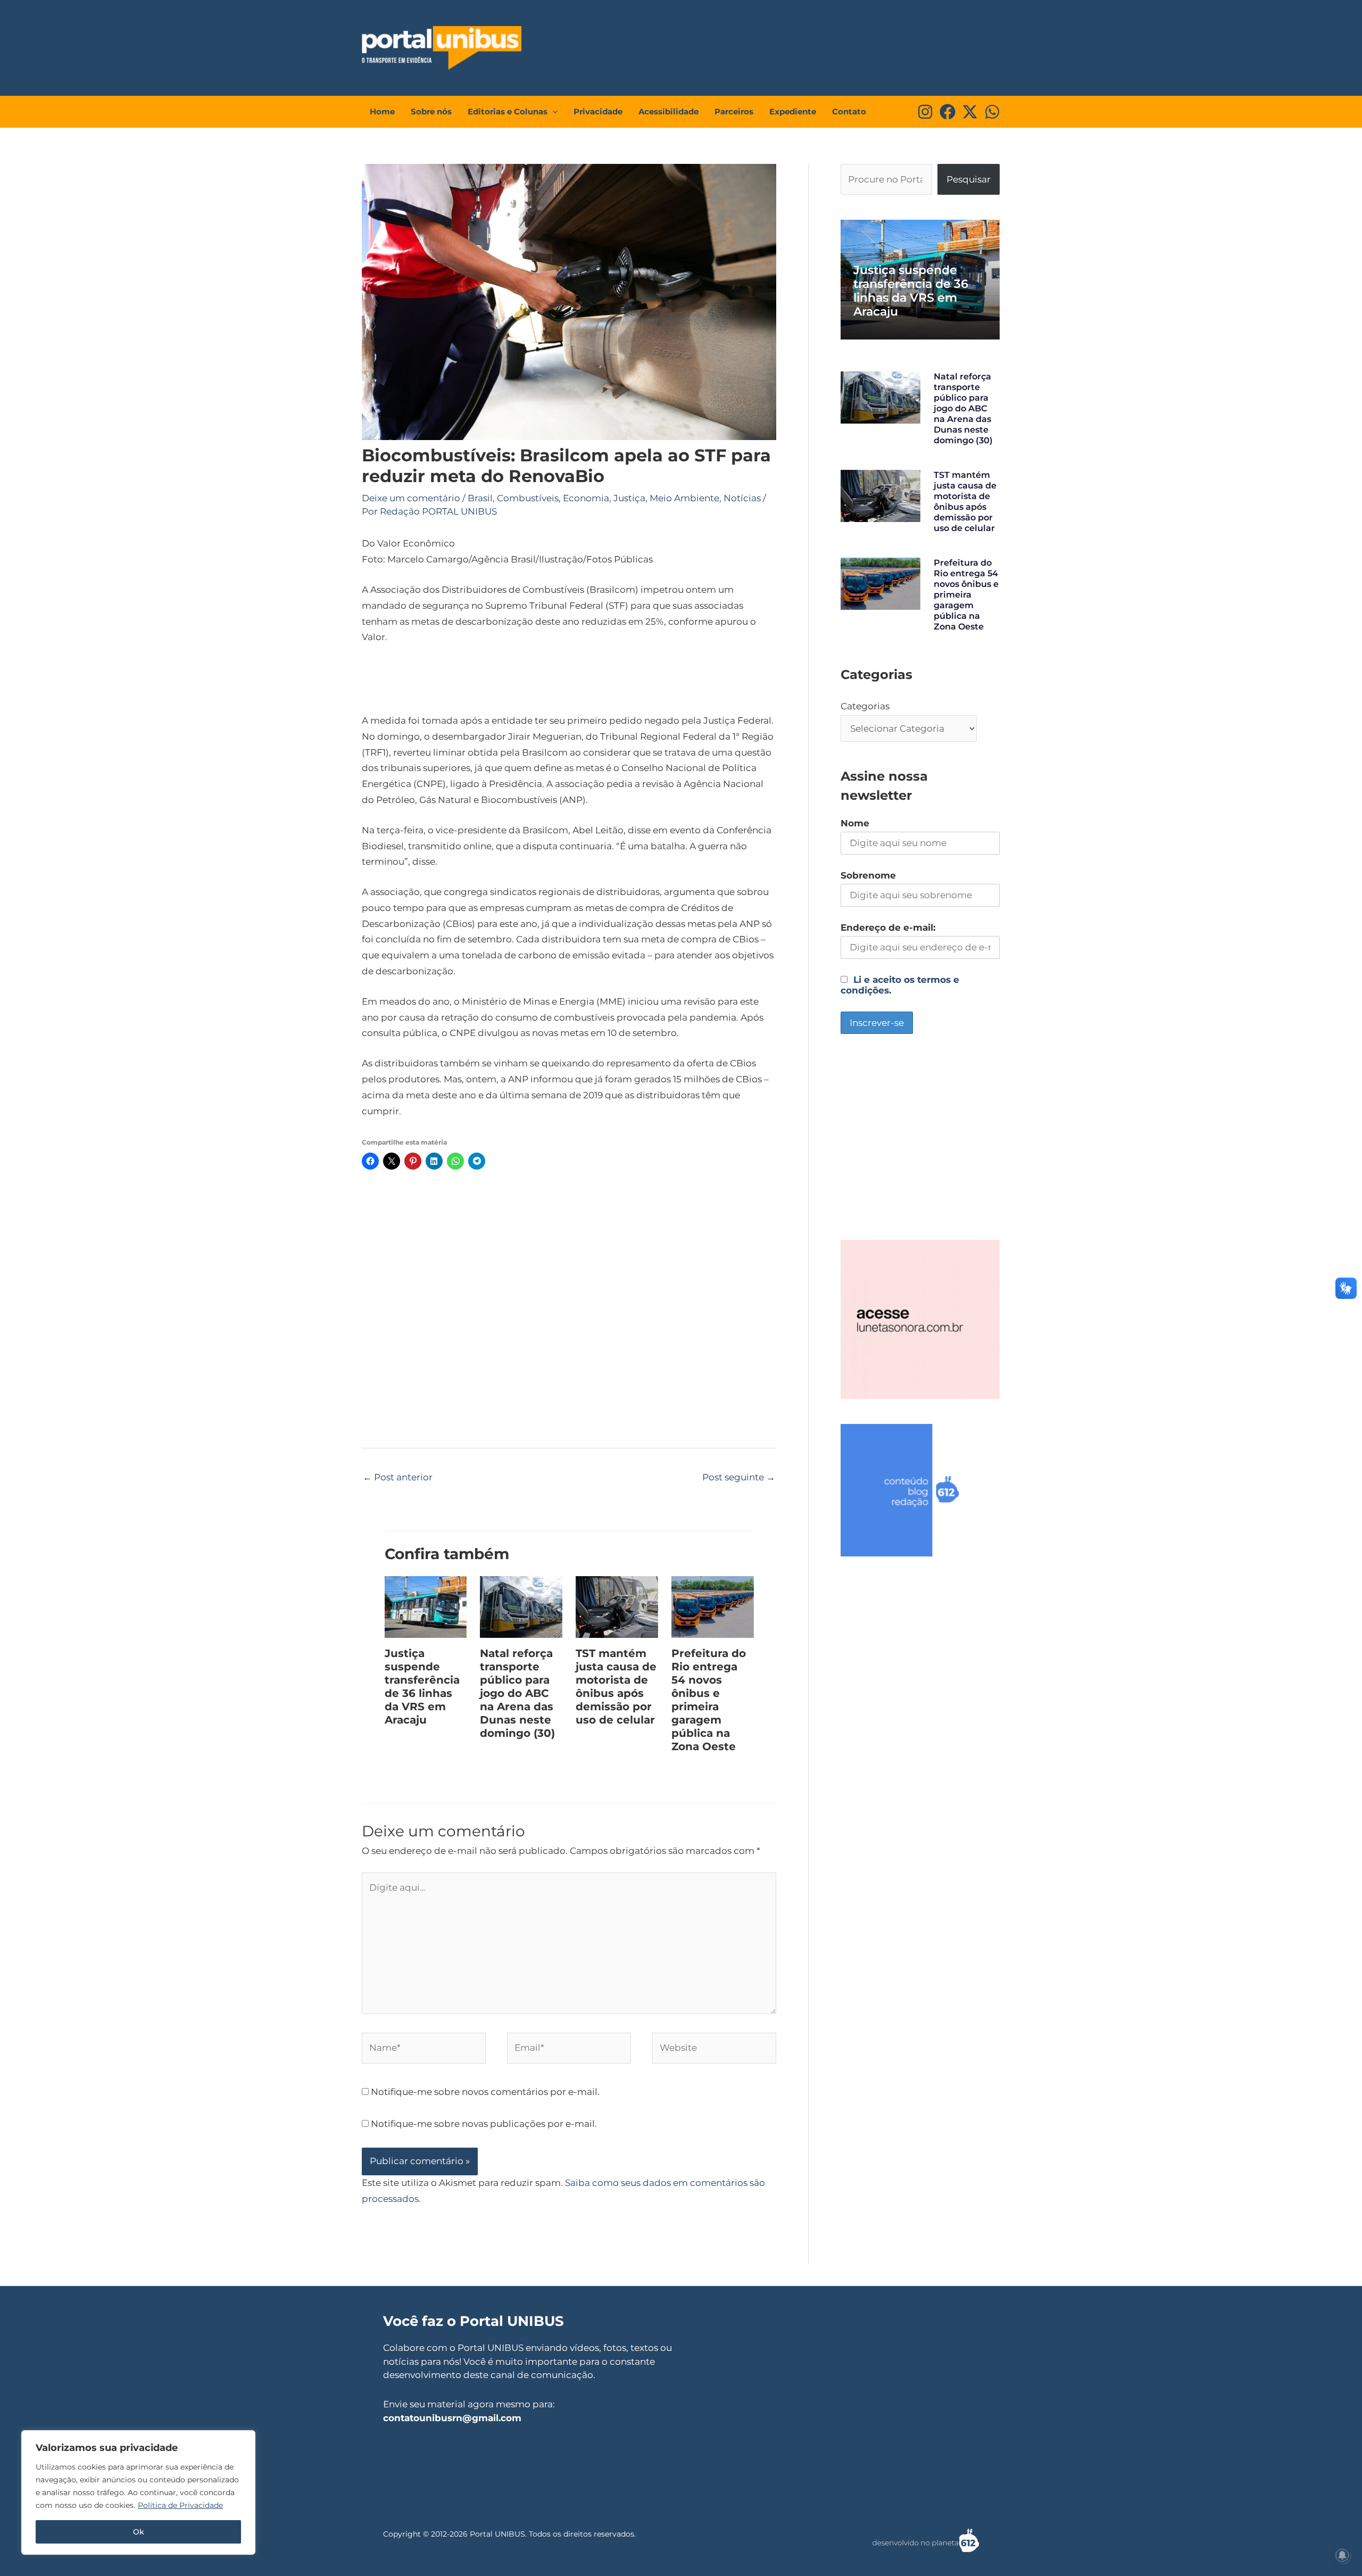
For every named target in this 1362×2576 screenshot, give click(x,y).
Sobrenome (868, 875)
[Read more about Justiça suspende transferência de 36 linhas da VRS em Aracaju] (426, 1606)
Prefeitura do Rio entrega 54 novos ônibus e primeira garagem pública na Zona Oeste (709, 1700)
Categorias (865, 706)
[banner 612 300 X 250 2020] (920, 1489)
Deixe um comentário (411, 498)
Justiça (629, 498)
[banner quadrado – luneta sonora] (920, 1319)
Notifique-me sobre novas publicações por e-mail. (484, 2124)
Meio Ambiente (684, 498)
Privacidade (598, 111)
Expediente (793, 111)
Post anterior (398, 1477)
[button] (553, 112)
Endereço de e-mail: (888, 927)
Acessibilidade (668, 111)
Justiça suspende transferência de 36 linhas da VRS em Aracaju (422, 1687)
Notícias (742, 498)
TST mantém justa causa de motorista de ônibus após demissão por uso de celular (616, 1687)
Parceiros (734, 111)
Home (382, 111)
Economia (586, 498)
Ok (139, 2532)
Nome (855, 823)
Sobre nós (431, 111)
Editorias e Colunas (508, 111)
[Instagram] (925, 112)
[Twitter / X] (970, 112)
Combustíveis (528, 498)
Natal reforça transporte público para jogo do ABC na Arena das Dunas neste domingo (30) (517, 1693)
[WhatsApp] (992, 112)
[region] (138, 2492)
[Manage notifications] (1342, 2555)
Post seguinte (739, 1477)
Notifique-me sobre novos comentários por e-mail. (485, 2092)
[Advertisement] (801, 45)
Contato (849, 111)
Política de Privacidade (180, 2505)
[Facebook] (948, 112)
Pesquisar (969, 179)
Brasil (480, 498)
